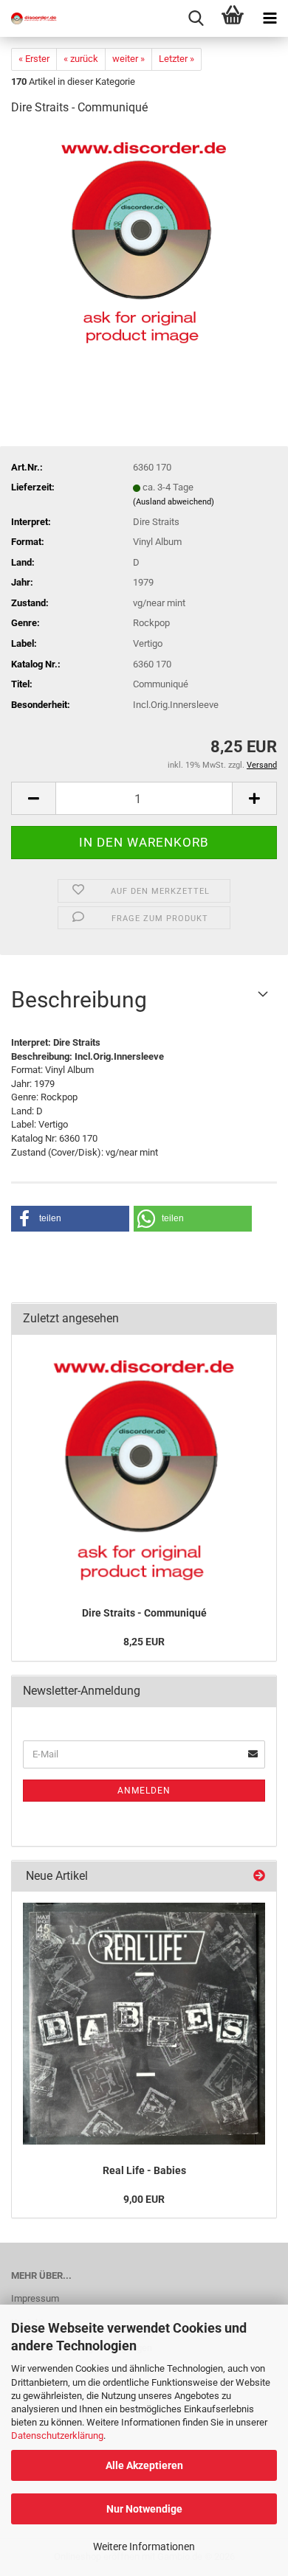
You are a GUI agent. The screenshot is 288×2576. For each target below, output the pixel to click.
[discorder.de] (30, 18)
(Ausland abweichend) (174, 502)
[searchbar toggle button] (196, 18)
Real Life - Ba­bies (144, 2170)
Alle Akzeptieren (144, 2465)
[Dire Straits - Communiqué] (144, 239)
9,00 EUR (144, 2199)
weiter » (128, 59)
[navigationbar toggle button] (270, 18)
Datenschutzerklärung (57, 2436)
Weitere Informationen (144, 2547)
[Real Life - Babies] (144, 2024)
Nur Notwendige (144, 2509)
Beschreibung (79, 1000)
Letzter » (176, 59)
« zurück (81, 59)
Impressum (35, 2298)
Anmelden (144, 1791)
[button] (33, 798)
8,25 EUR (144, 1642)
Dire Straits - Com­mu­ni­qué (144, 1613)
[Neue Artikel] (259, 1877)
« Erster (34, 59)
